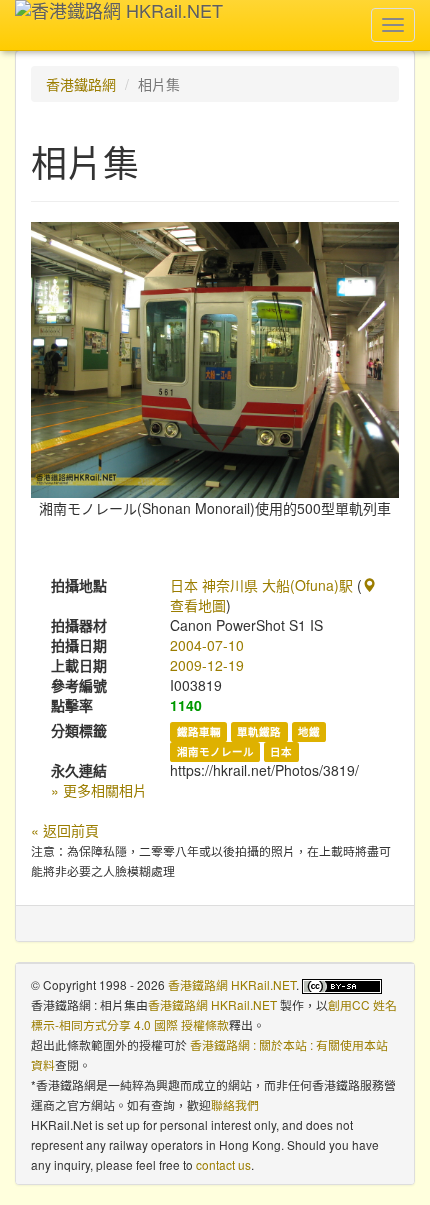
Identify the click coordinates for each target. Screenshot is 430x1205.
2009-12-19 (207, 665)
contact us (223, 1164)
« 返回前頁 (65, 830)
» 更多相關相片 (99, 790)
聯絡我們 (235, 1104)
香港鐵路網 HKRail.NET (232, 984)
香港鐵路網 (81, 84)
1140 (186, 705)
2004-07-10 (207, 645)
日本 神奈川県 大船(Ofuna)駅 (261, 585)
